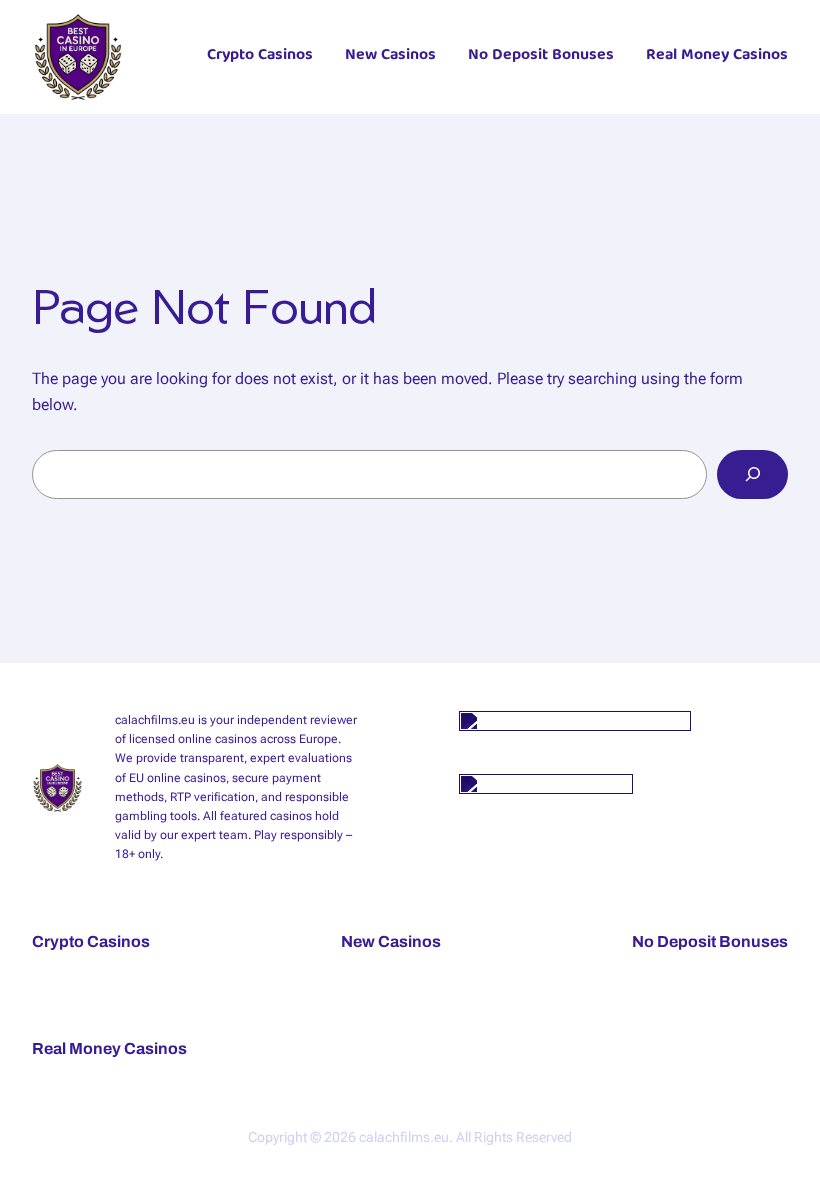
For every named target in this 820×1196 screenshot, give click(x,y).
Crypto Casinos (260, 57)
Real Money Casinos (717, 57)
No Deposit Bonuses (541, 57)
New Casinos (390, 57)
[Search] (752, 474)
